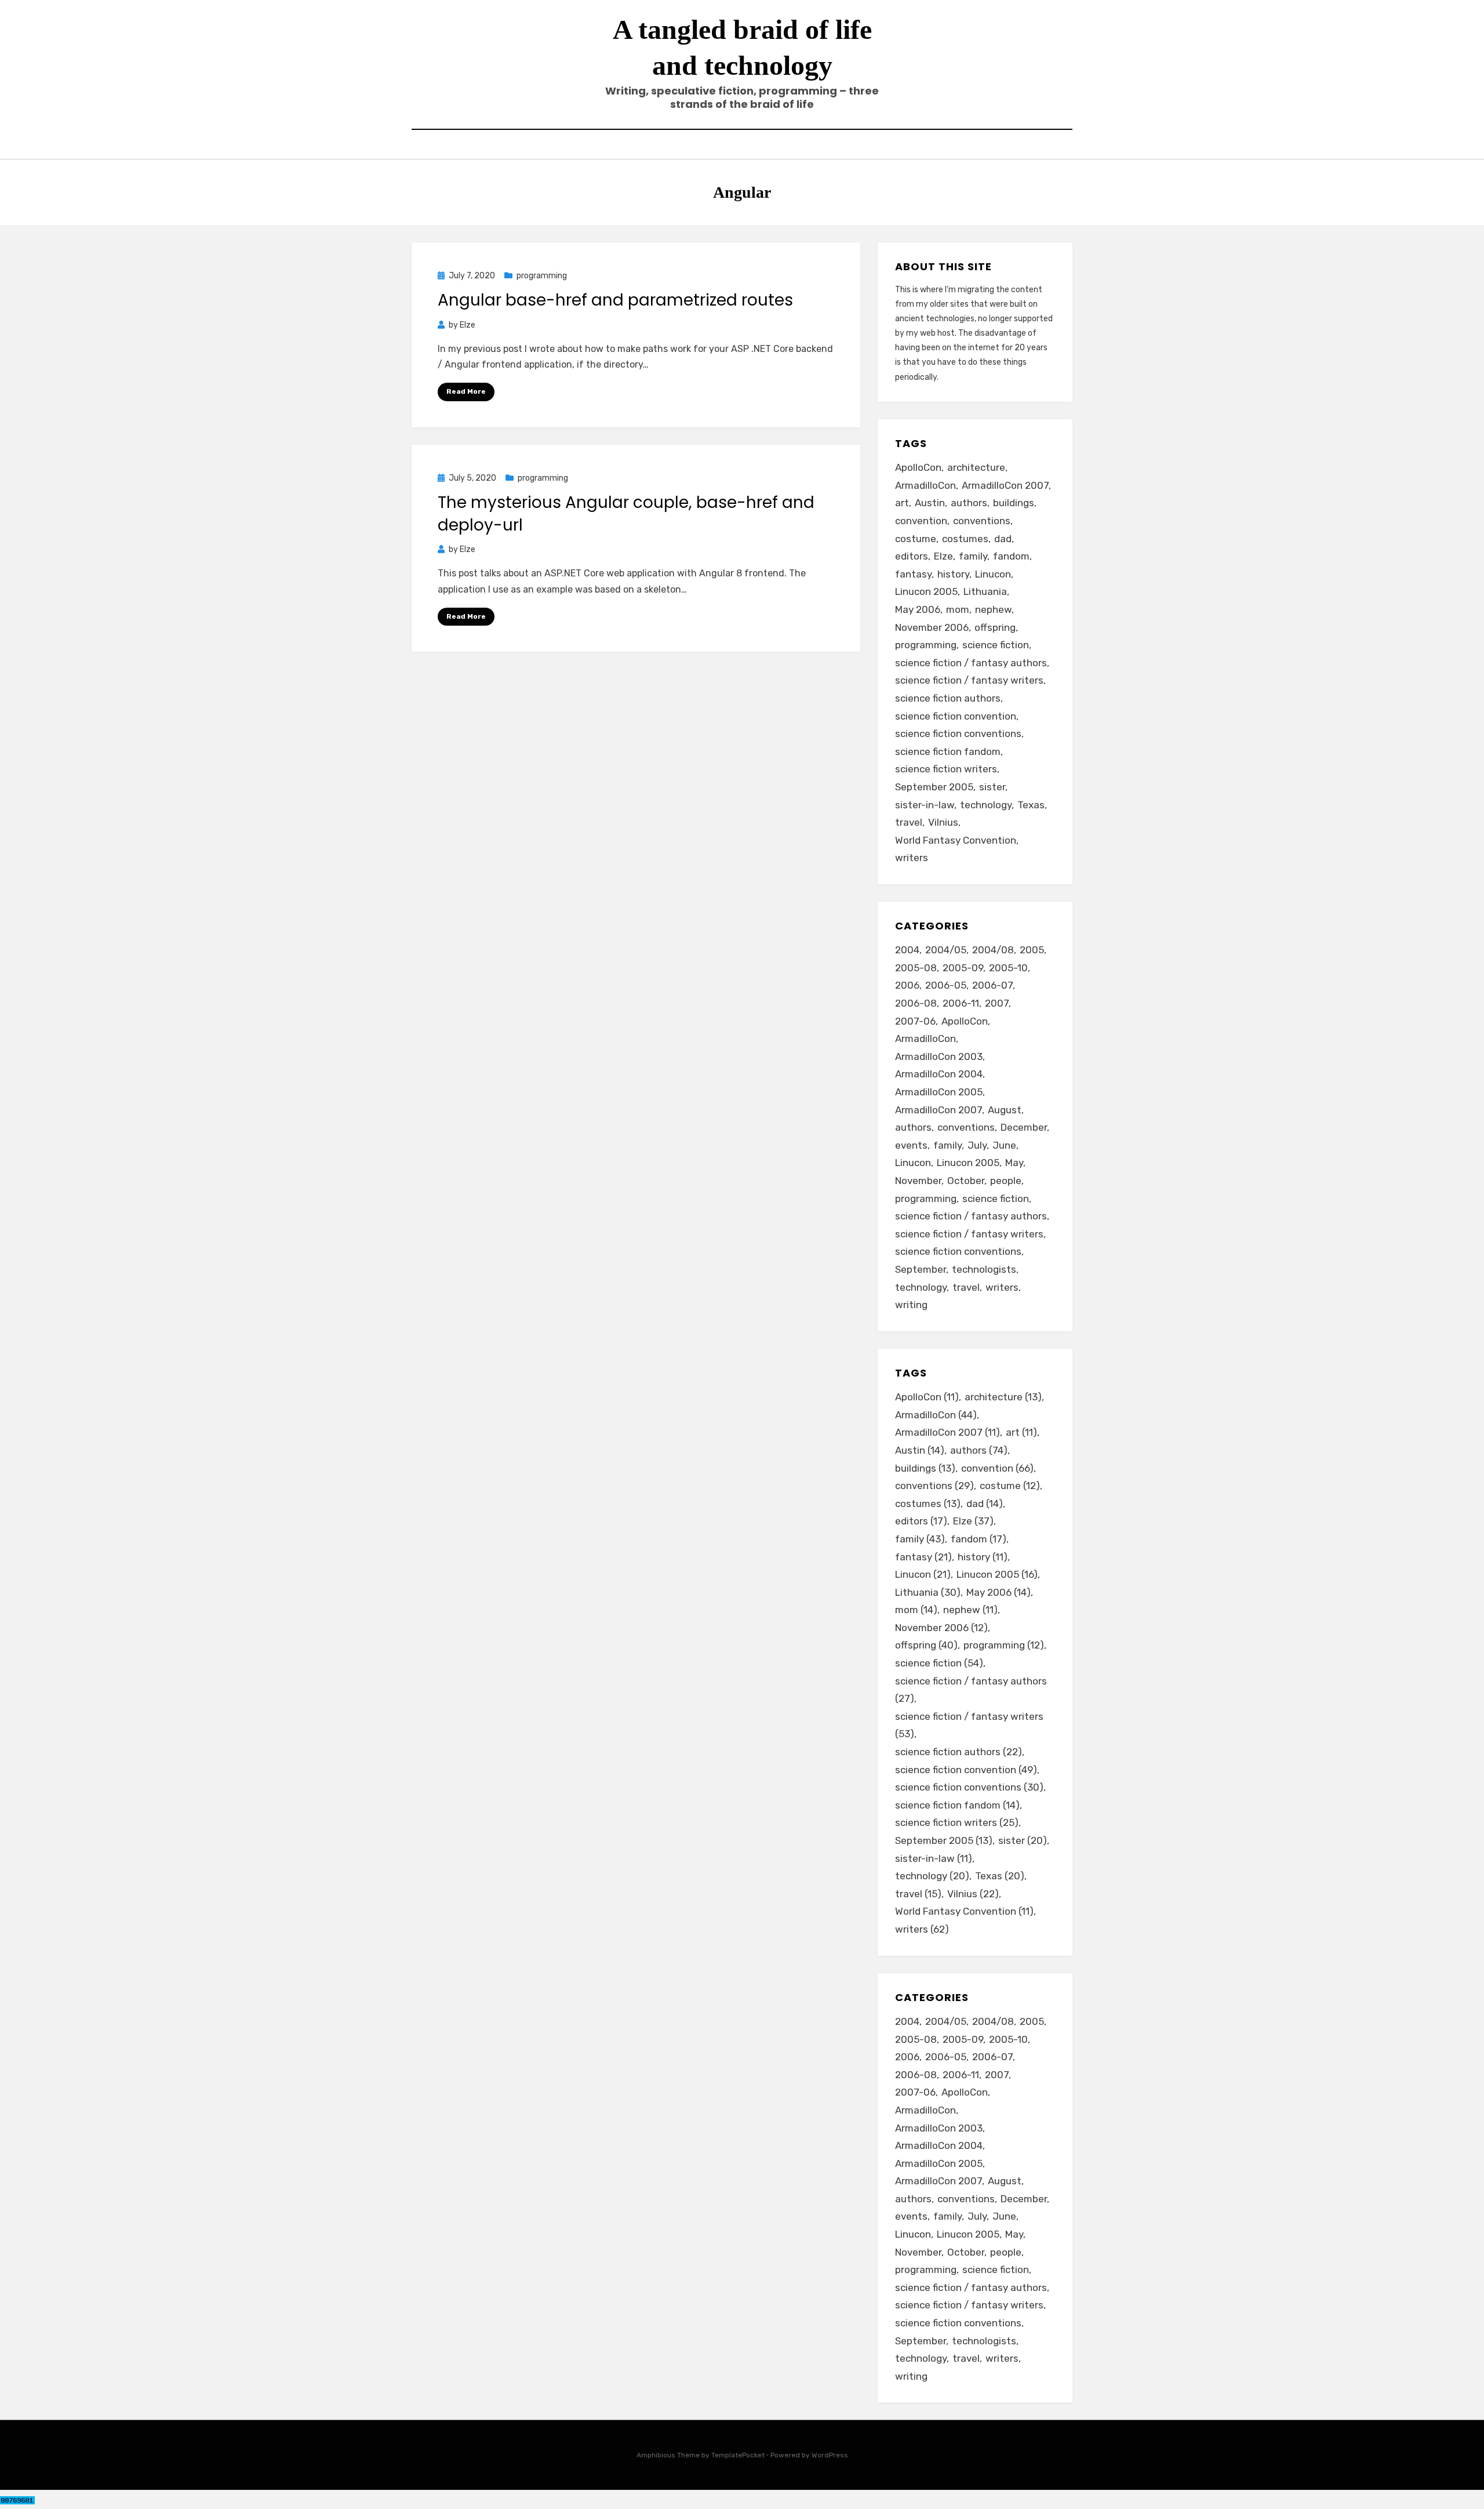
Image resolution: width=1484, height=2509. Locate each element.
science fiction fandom (948, 751)
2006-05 (946, 985)
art (902, 503)
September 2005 (934, 787)
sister (992, 787)
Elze (943, 556)
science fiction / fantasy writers (969, 680)
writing (911, 1305)
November (918, 1181)
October (966, 1181)
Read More (466, 391)
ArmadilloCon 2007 (1005, 485)
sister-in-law (925, 805)
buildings (1014, 503)
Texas (1031, 805)
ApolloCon (918, 467)
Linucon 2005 (926, 591)
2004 (907, 950)
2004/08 (993, 950)
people (1006, 1181)
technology (986, 805)
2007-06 (915, 1021)
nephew (993, 609)
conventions (982, 521)
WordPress (830, 2455)
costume (916, 539)
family (973, 556)
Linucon (993, 574)
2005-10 (1008, 968)
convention (921, 521)
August (1005, 1110)
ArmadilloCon (925, 485)
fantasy (913, 574)
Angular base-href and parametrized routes (615, 300)
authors (969, 503)
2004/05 (946, 950)
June (1004, 1145)
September (921, 1269)
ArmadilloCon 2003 (939, 1056)
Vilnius (943, 822)
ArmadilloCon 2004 (939, 1074)
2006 (907, 985)
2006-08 (916, 1003)
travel (909, 822)
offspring (995, 627)
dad (1003, 539)
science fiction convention (956, 716)
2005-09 (963, 968)
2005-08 (916, 968)
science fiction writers (946, 769)
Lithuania (985, 591)
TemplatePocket (738, 2455)
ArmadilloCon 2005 (939, 1092)
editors (912, 556)
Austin (930, 503)
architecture (976, 467)
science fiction (996, 645)
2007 (997, 1003)
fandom (1011, 556)
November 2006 (932, 627)
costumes (965, 539)
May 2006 (918, 609)
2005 (1032, 950)
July (977, 1145)
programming (542, 276)
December (1024, 1127)
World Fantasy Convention (956, 840)
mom (958, 609)
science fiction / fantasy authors (971, 663)
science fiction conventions (958, 734)
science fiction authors (948, 698)
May (1014, 1163)
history (953, 574)
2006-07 (992, 985)
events (911, 1145)
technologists (984, 1269)
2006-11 (961, 1003)
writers (912, 858)
